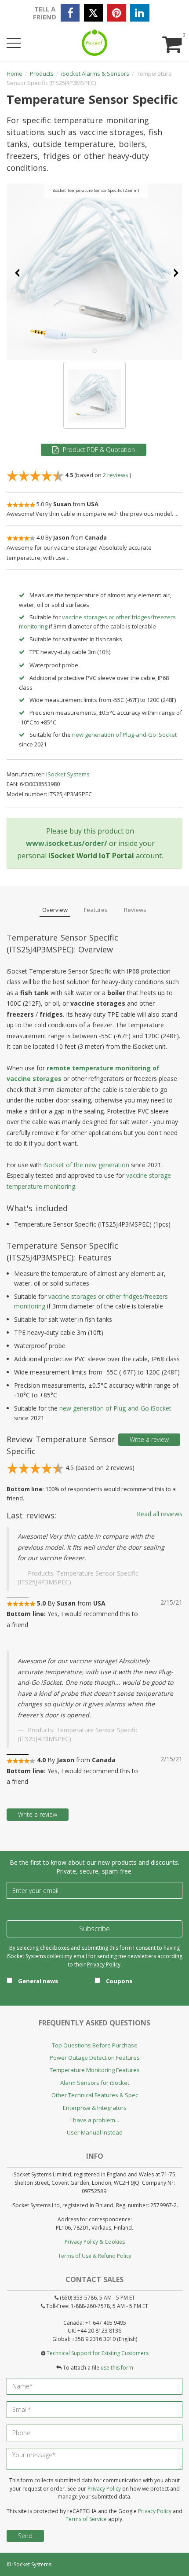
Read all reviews (160, 1514)
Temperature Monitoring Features (95, 2070)
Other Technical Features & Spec (95, 2095)
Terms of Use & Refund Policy (95, 2256)
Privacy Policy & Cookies (95, 2242)
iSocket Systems (32, 2564)
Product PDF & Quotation (99, 450)
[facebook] (70, 13)
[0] (171, 36)
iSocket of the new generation (86, 1165)
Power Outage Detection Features (95, 2058)
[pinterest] (117, 13)
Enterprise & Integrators (95, 2108)
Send (25, 2536)
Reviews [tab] (135, 910)
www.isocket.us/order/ (67, 843)
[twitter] (93, 13)
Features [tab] (96, 910)
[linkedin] (140, 13)
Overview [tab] (55, 910)
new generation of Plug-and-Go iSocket (124, 735)
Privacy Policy (104, 1964)
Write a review (149, 1439)
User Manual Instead (95, 2132)
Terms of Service (86, 2519)
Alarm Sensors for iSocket (95, 2083)
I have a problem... (95, 2120)
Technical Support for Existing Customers (98, 2353)
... (176, 514)
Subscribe (94, 1929)
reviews (116, 475)
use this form (117, 2368)
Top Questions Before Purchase (95, 2045)
